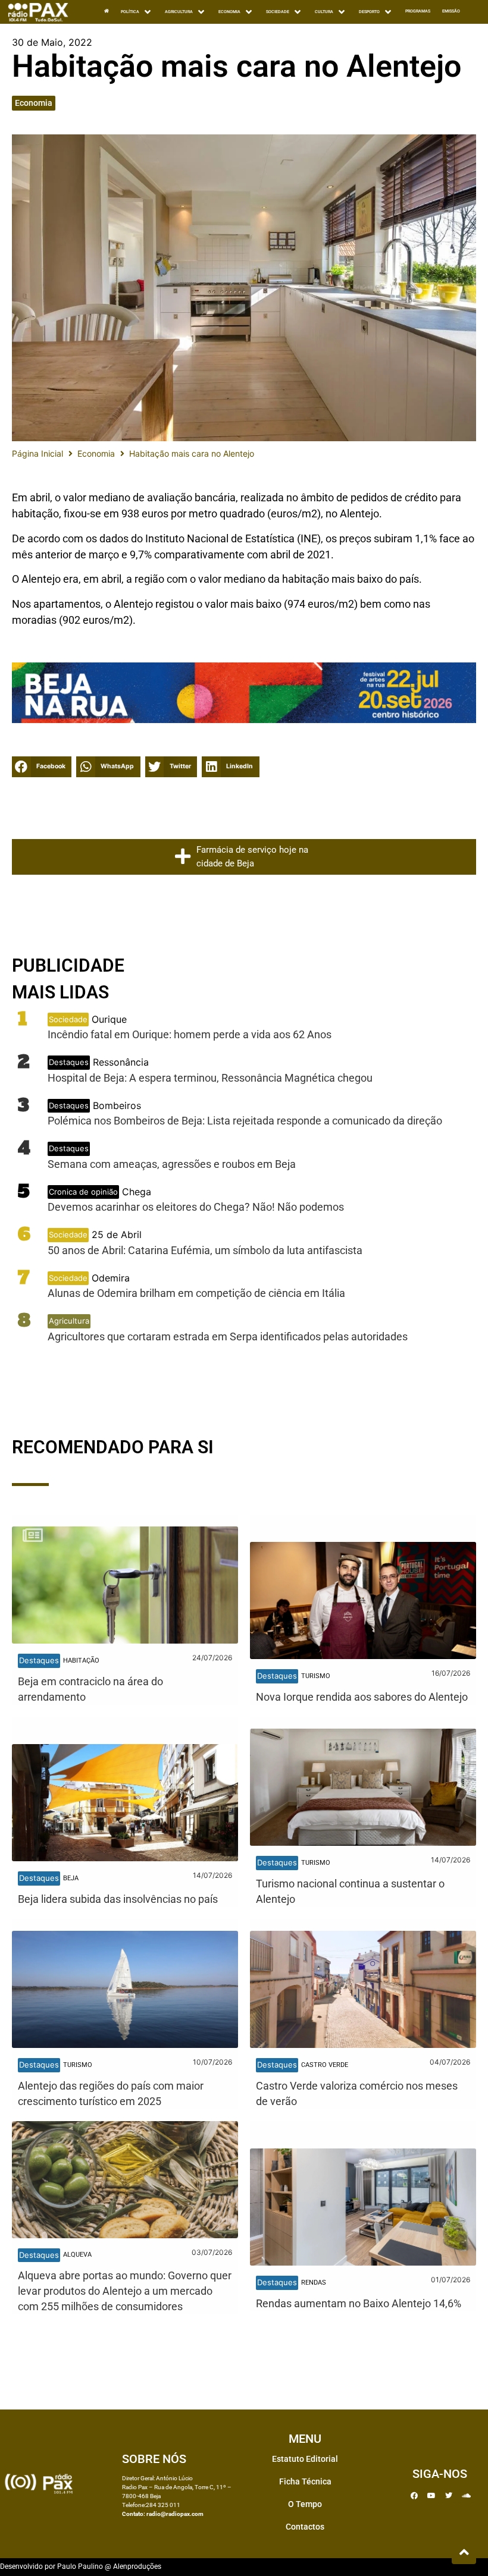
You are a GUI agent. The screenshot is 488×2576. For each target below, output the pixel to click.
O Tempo (305, 2504)
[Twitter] (449, 2496)
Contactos (305, 2527)
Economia (34, 103)
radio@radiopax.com (175, 2514)
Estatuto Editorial (305, 2459)
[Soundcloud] (466, 2496)
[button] (42, 767)
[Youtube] (431, 2496)
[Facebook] (414, 2496)
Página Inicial (37, 453)
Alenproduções (137, 2566)
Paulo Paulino (80, 2566)
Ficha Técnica (305, 2481)
